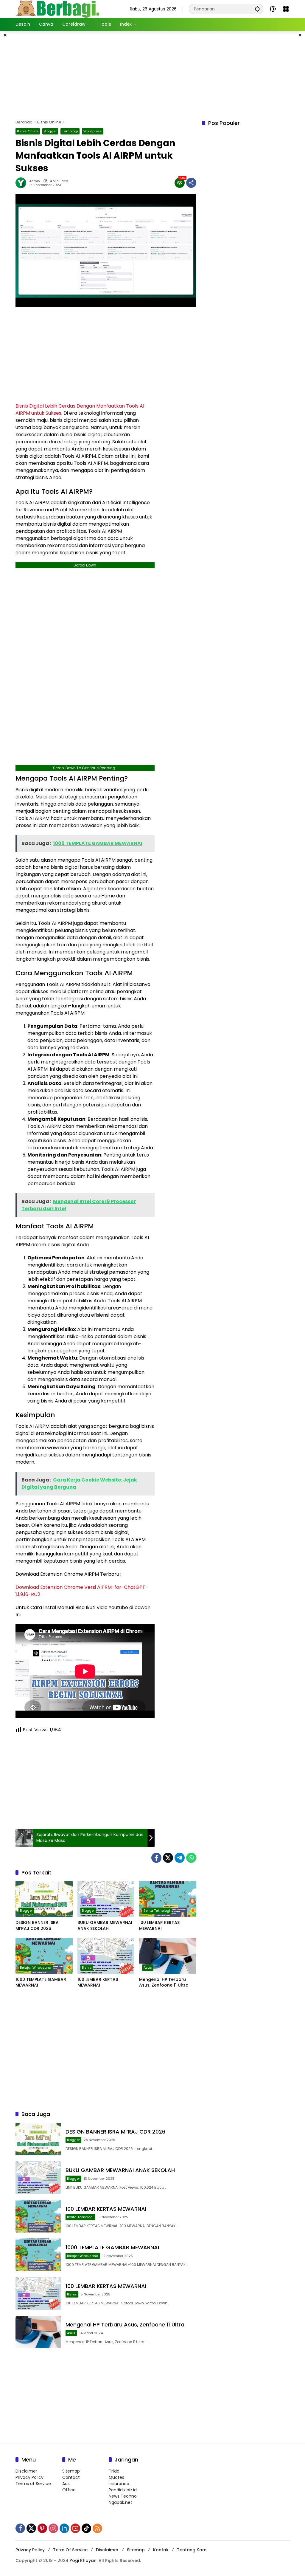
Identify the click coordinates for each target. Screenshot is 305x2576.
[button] (257, 9)
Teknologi (70, 131)
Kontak (161, 2550)
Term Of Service (70, 2550)
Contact (71, 2477)
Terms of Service (33, 2484)
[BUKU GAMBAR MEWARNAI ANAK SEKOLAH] (106, 1899)
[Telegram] (180, 1858)
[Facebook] (156, 1858)
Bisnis (87, 1967)
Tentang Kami (192, 2550)
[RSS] (97, 2528)
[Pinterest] (42, 2528)
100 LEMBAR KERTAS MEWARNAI (159, 1926)
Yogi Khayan (83, 2560)
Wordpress (93, 131)
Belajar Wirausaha (36, 1967)
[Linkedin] (64, 2528)
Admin (35, 181)
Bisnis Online (28, 131)
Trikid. (115, 2471)
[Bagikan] (191, 183)
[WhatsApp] (191, 1858)
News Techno (123, 2496)
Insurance (119, 2484)
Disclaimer (26, 2471)
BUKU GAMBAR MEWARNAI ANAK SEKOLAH (105, 1926)
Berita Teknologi (157, 1911)
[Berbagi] (57, 9)
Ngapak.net (120, 2502)
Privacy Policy (29, 2477)
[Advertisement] (160, 74)
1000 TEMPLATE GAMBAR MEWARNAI (41, 1983)
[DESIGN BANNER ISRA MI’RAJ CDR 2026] (44, 1899)
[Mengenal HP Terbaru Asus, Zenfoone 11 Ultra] (168, 1956)
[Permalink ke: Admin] (22, 183)
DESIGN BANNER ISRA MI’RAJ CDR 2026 (37, 1926)
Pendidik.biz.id (123, 2490)
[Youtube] (75, 2528)
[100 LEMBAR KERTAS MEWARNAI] (168, 1899)
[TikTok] (86, 2528)
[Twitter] (168, 1858)
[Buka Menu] (286, 9)
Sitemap (71, 2471)
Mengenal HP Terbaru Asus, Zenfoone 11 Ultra (164, 1983)
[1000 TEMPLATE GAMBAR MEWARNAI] (44, 1956)
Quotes (116, 2477)
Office (69, 2490)
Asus (148, 1967)
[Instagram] (53, 2528)
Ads (66, 2484)
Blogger (50, 131)
